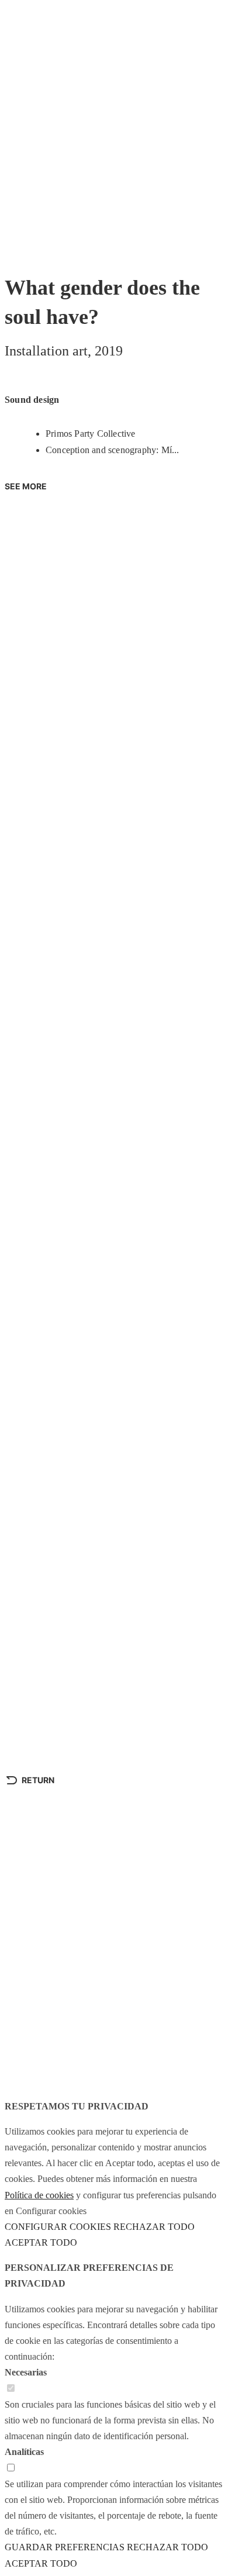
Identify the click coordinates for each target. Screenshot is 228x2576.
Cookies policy (105, 2075)
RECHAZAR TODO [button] (154, 2227)
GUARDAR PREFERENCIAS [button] (65, 2547)
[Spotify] (88, 2036)
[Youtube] (25, 2036)
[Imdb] (120, 2036)
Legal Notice (34, 2075)
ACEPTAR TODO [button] (41, 2242)
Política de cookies (39, 2195)
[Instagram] (57, 2036)
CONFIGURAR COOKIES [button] (58, 2227)
